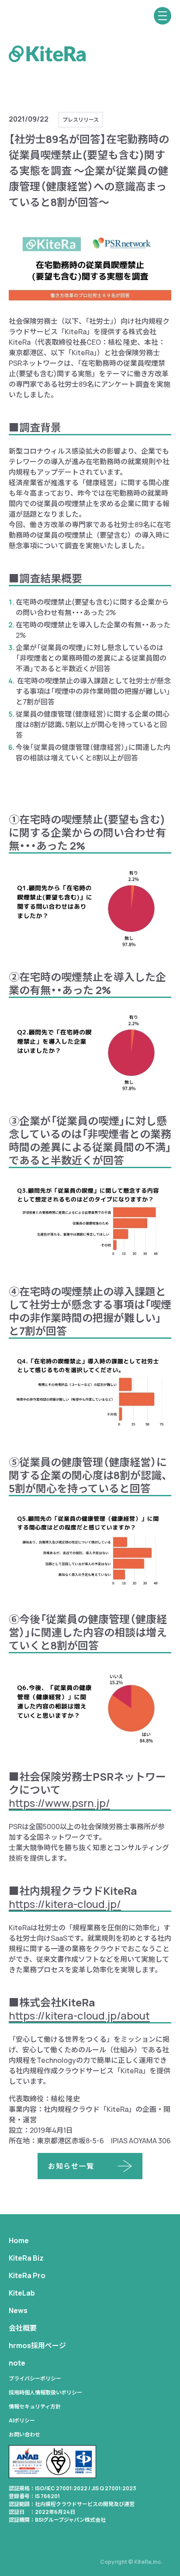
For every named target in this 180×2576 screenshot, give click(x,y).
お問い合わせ (24, 2434)
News (18, 2310)
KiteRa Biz (26, 2258)
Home (19, 2240)
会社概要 (23, 2328)
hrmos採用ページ (37, 2345)
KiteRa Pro (27, 2275)
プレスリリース (81, 120)
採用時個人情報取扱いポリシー (45, 2392)
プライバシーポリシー (35, 2378)
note (17, 2363)
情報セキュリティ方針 (35, 2406)
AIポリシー (22, 2420)
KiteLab (22, 2293)
